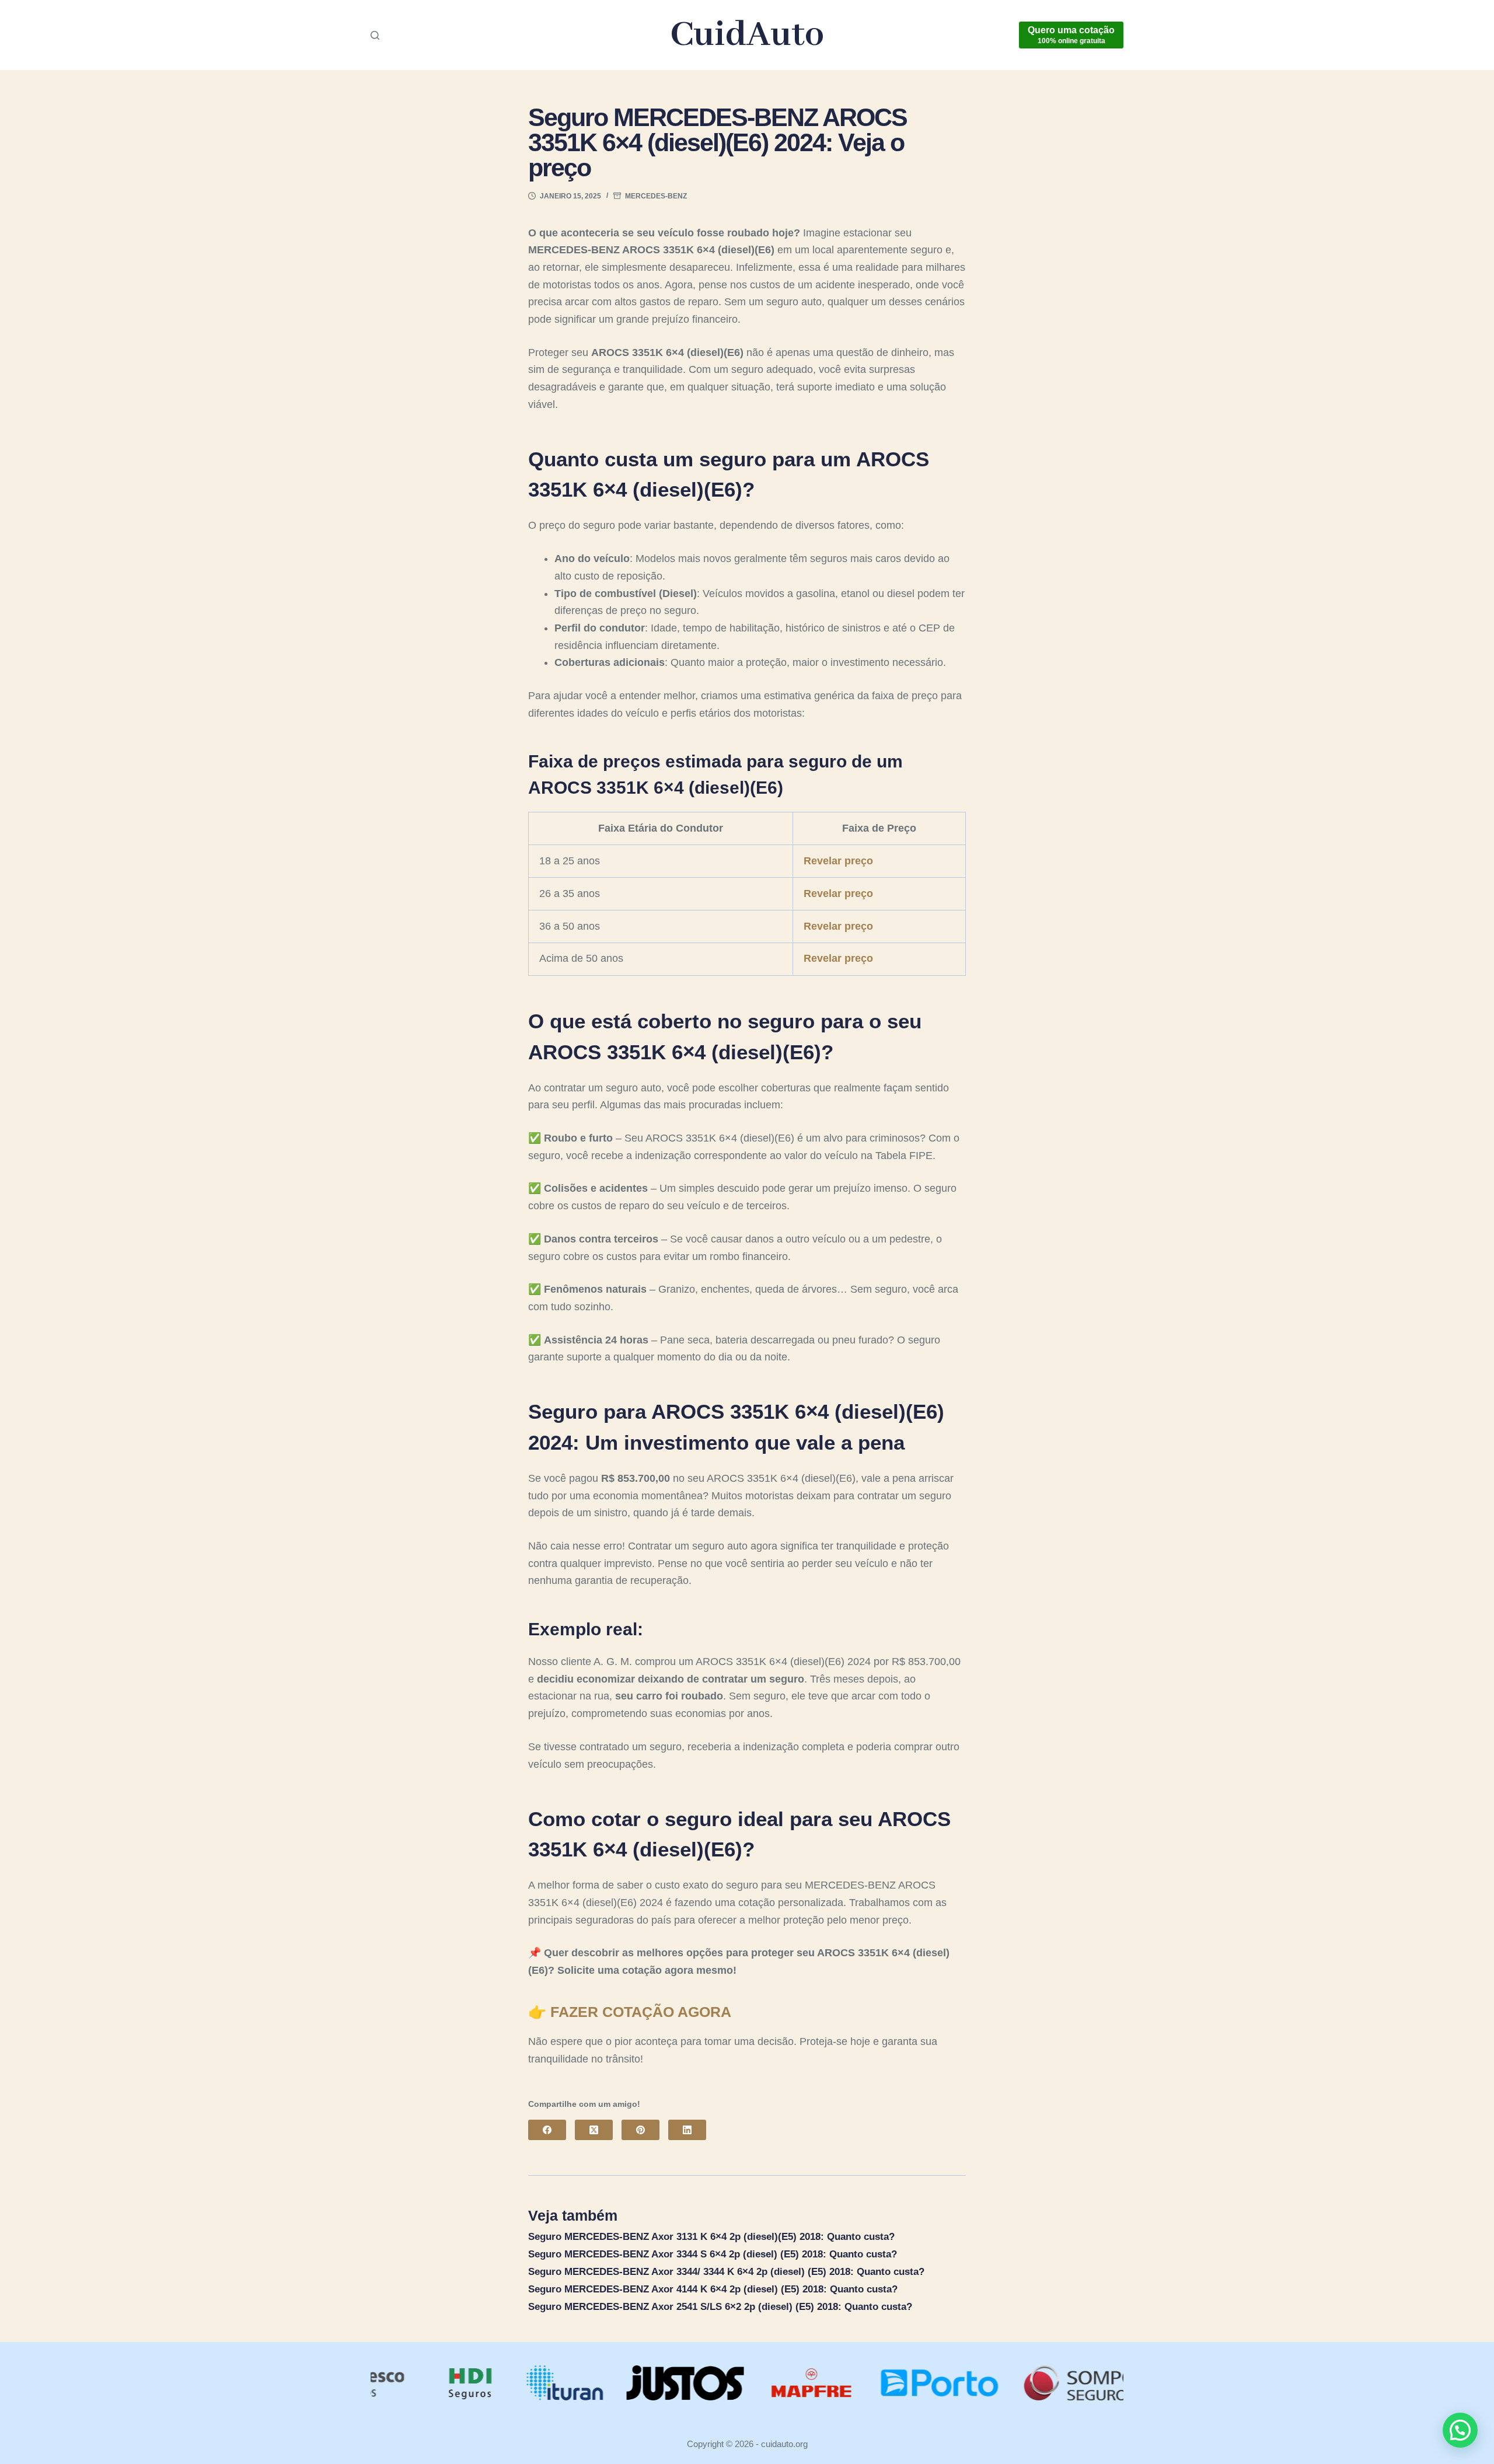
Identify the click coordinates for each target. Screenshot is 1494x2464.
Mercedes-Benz (656, 196)
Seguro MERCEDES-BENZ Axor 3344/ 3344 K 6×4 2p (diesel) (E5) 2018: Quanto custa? (726, 2272)
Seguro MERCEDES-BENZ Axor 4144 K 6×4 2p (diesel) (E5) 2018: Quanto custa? (713, 2289)
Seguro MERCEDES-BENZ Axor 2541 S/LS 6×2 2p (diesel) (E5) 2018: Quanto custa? (720, 2307)
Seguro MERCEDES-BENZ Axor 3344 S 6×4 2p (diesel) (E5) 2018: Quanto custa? (713, 2254)
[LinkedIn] (687, 2130)
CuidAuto (747, 35)
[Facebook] (547, 2130)
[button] (1460, 2430)
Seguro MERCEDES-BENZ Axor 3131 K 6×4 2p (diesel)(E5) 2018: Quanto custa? (711, 2237)
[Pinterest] (640, 2130)
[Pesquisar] (375, 35)
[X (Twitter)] (594, 2130)
